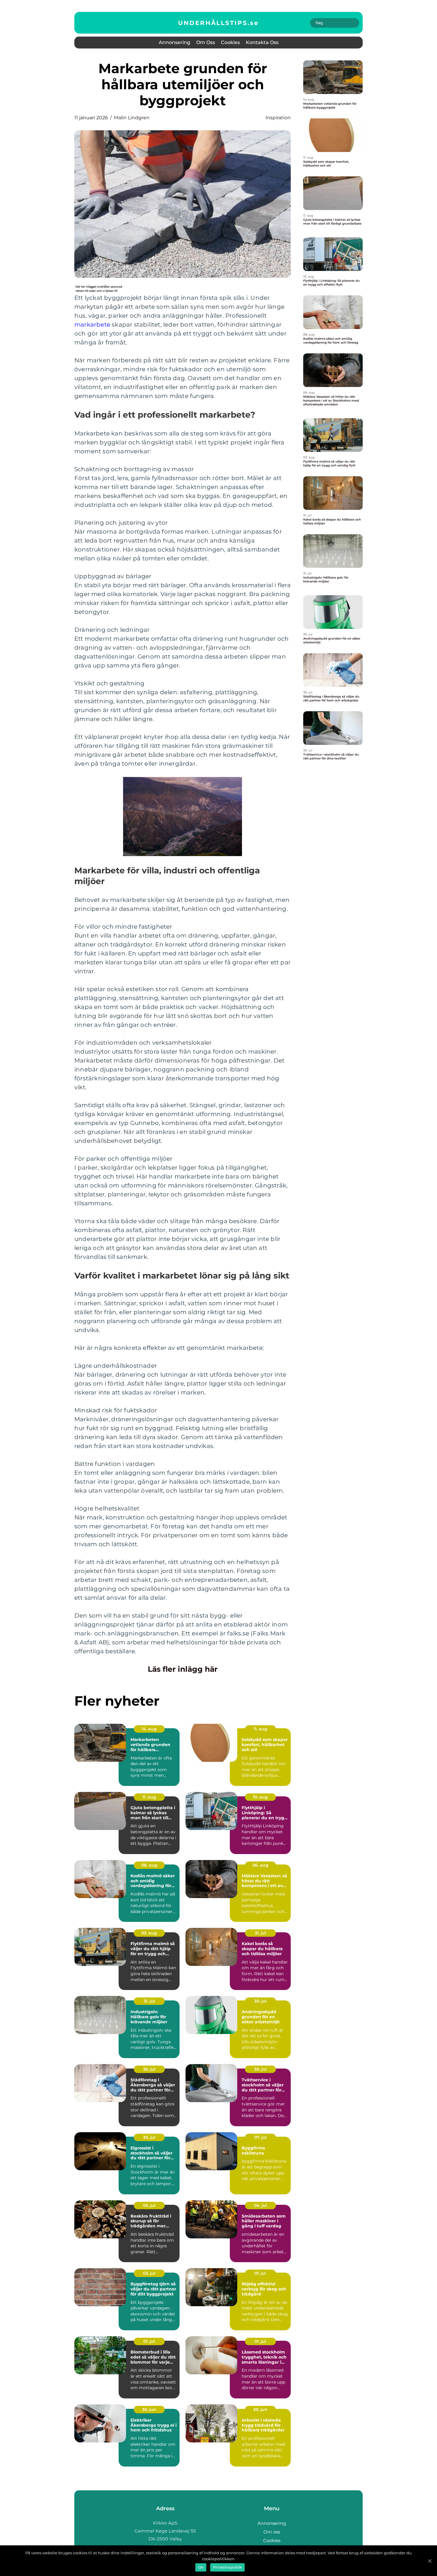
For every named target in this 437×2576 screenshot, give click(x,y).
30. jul (260, 2001)
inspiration (278, 118)
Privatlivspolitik (227, 2567)
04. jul (260, 2205)
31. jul (260, 1933)
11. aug (260, 1729)
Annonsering (175, 42)
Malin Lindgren (132, 118)
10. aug (260, 1797)
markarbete (92, 325)
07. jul (260, 2137)
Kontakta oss (262, 42)
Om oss (206, 42)
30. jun (149, 2409)
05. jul (149, 2205)
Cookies (230, 42)
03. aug (149, 1933)
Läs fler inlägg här (183, 1669)
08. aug (149, 1865)
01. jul (260, 2273)
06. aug (260, 1865)
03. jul (149, 2273)
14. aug (149, 1729)
